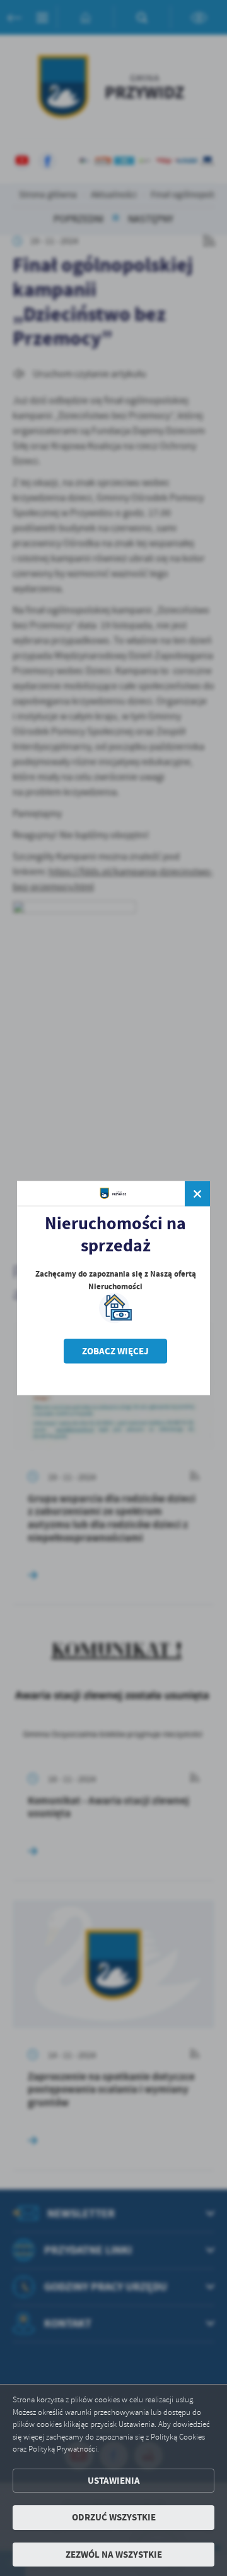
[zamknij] (197, 1194)
